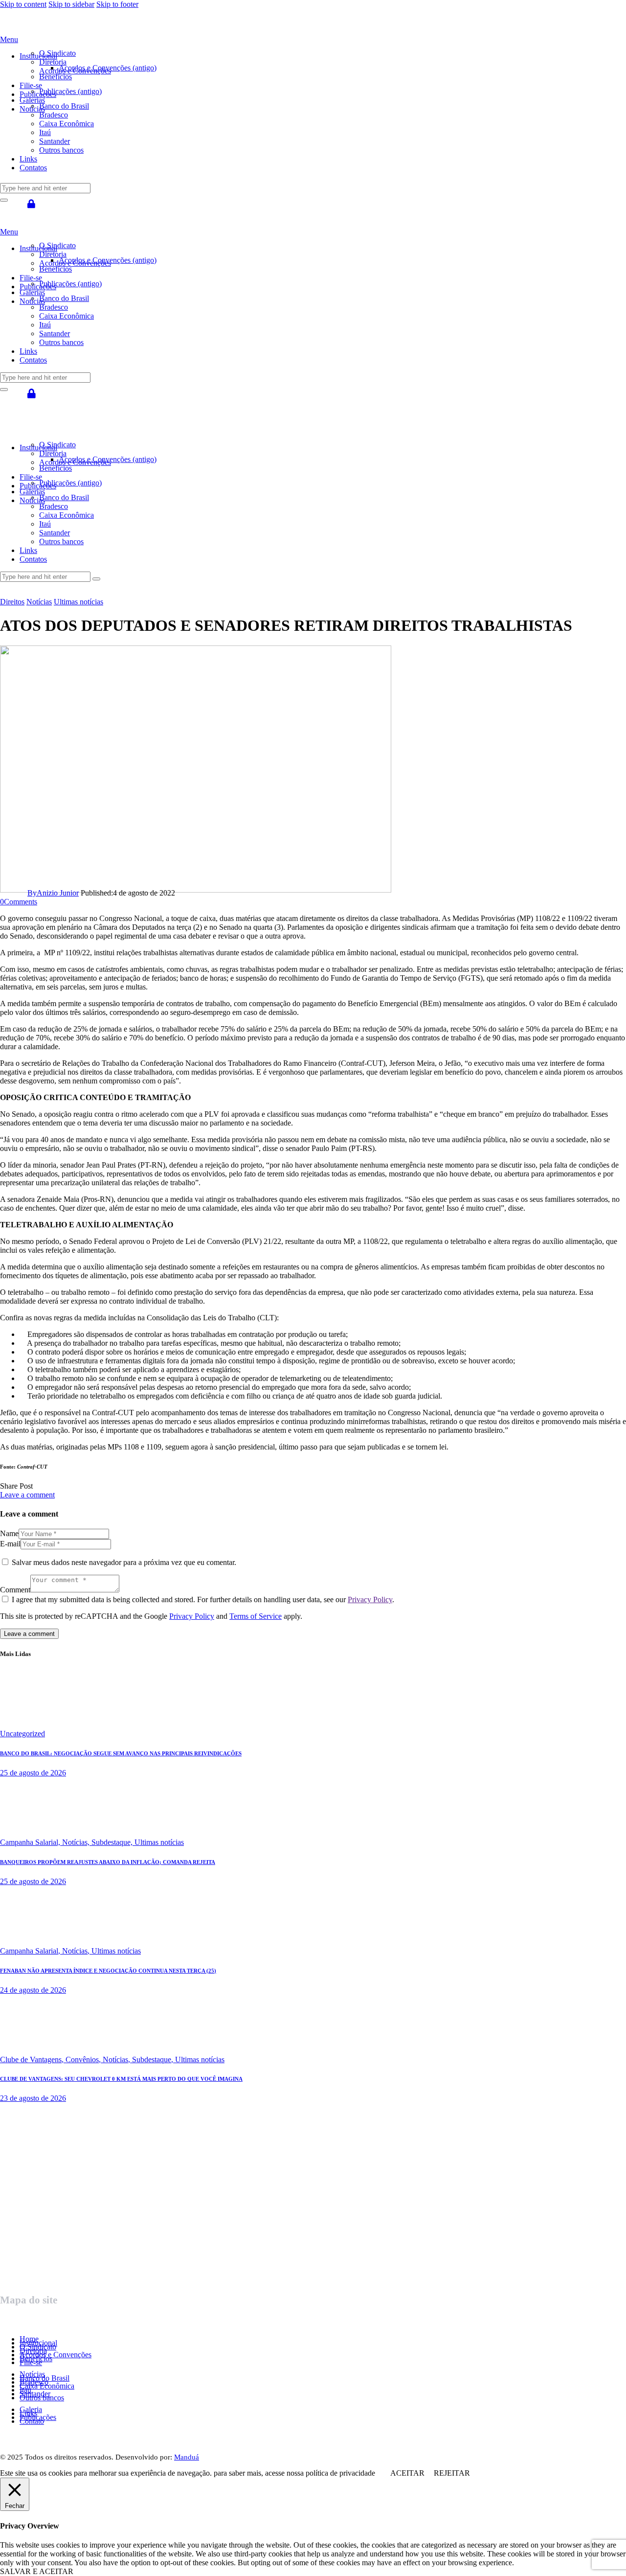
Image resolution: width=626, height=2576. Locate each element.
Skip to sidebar (71, 4)
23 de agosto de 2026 (33, 2098)
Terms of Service (256, 1616)
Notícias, (77, 1842)
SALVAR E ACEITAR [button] (37, 2571)
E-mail (10, 1544)
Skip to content (23, 4)
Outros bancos (42, 2398)
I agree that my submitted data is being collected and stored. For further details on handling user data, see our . (203, 1599)
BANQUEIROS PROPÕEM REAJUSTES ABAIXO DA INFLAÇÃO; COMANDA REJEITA (108, 1862)
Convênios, (84, 2059)
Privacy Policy (370, 1599)
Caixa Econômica (47, 2386)
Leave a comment (27, 1495)
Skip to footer (117, 4)
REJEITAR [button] (452, 2473)
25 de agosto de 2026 (33, 1773)
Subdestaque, (113, 1842)
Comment (15, 1590)
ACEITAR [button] (407, 2473)
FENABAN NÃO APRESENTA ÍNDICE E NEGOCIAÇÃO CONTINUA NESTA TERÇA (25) (108, 1971)
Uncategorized (22, 1734)
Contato (32, 2421)
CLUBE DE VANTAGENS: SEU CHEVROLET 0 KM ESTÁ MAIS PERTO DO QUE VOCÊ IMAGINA (121, 2079)
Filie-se (31, 2362)
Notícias (39, 602)
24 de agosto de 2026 (33, 1990)
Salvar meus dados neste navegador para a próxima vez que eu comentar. (124, 1562)
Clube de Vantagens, (33, 2059)
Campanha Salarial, (31, 1842)
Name (9, 1533)
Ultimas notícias (78, 602)
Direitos (12, 602)
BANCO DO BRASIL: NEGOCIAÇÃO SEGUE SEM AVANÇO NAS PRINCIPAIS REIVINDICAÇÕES (121, 1753)
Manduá (187, 2457)
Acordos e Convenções (56, 2355)
